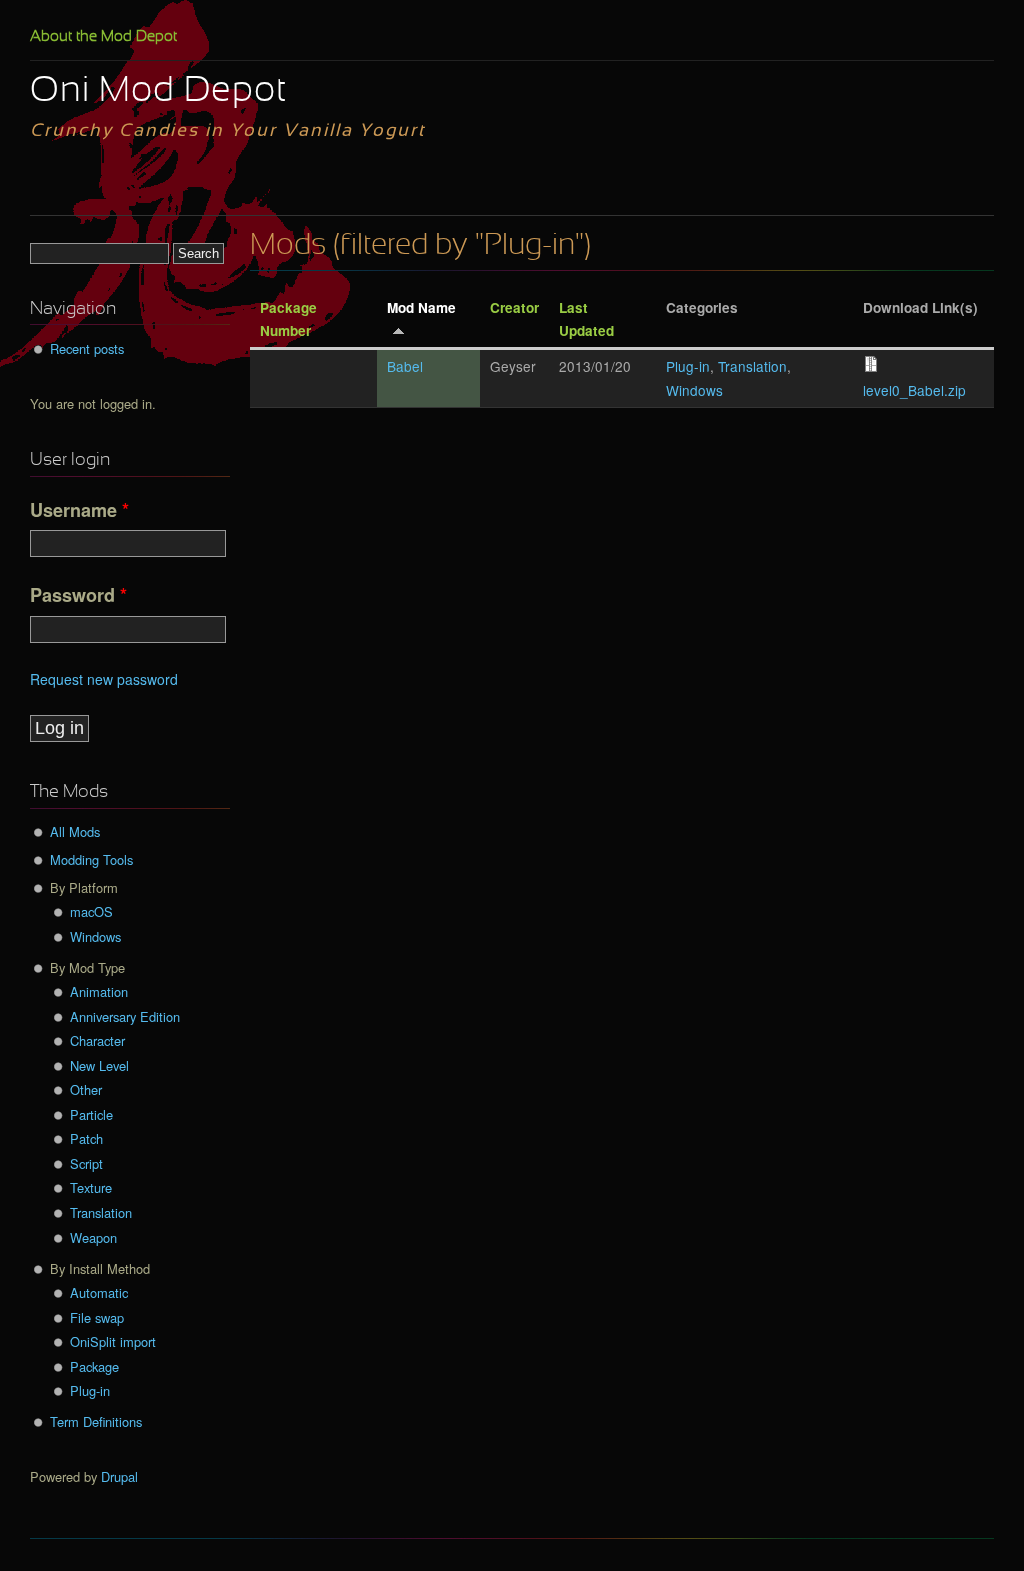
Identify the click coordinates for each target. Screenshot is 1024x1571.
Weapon (93, 1237)
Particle (91, 1114)
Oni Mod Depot (158, 92)
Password (78, 595)
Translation (752, 366)
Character (97, 1040)
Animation (99, 991)
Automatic (99, 1292)
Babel (405, 366)
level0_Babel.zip (914, 390)
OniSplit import (113, 1341)
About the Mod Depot (103, 37)
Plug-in (688, 366)
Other (86, 1089)
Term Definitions (96, 1421)
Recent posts (87, 348)
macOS (91, 911)
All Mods (75, 831)
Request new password (104, 679)
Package (94, 1366)
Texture (91, 1187)
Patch (86, 1138)
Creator (514, 307)
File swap (97, 1317)
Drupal (119, 1476)
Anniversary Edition (125, 1016)
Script (86, 1163)
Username (79, 510)
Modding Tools (91, 859)
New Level (99, 1065)
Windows (694, 390)
